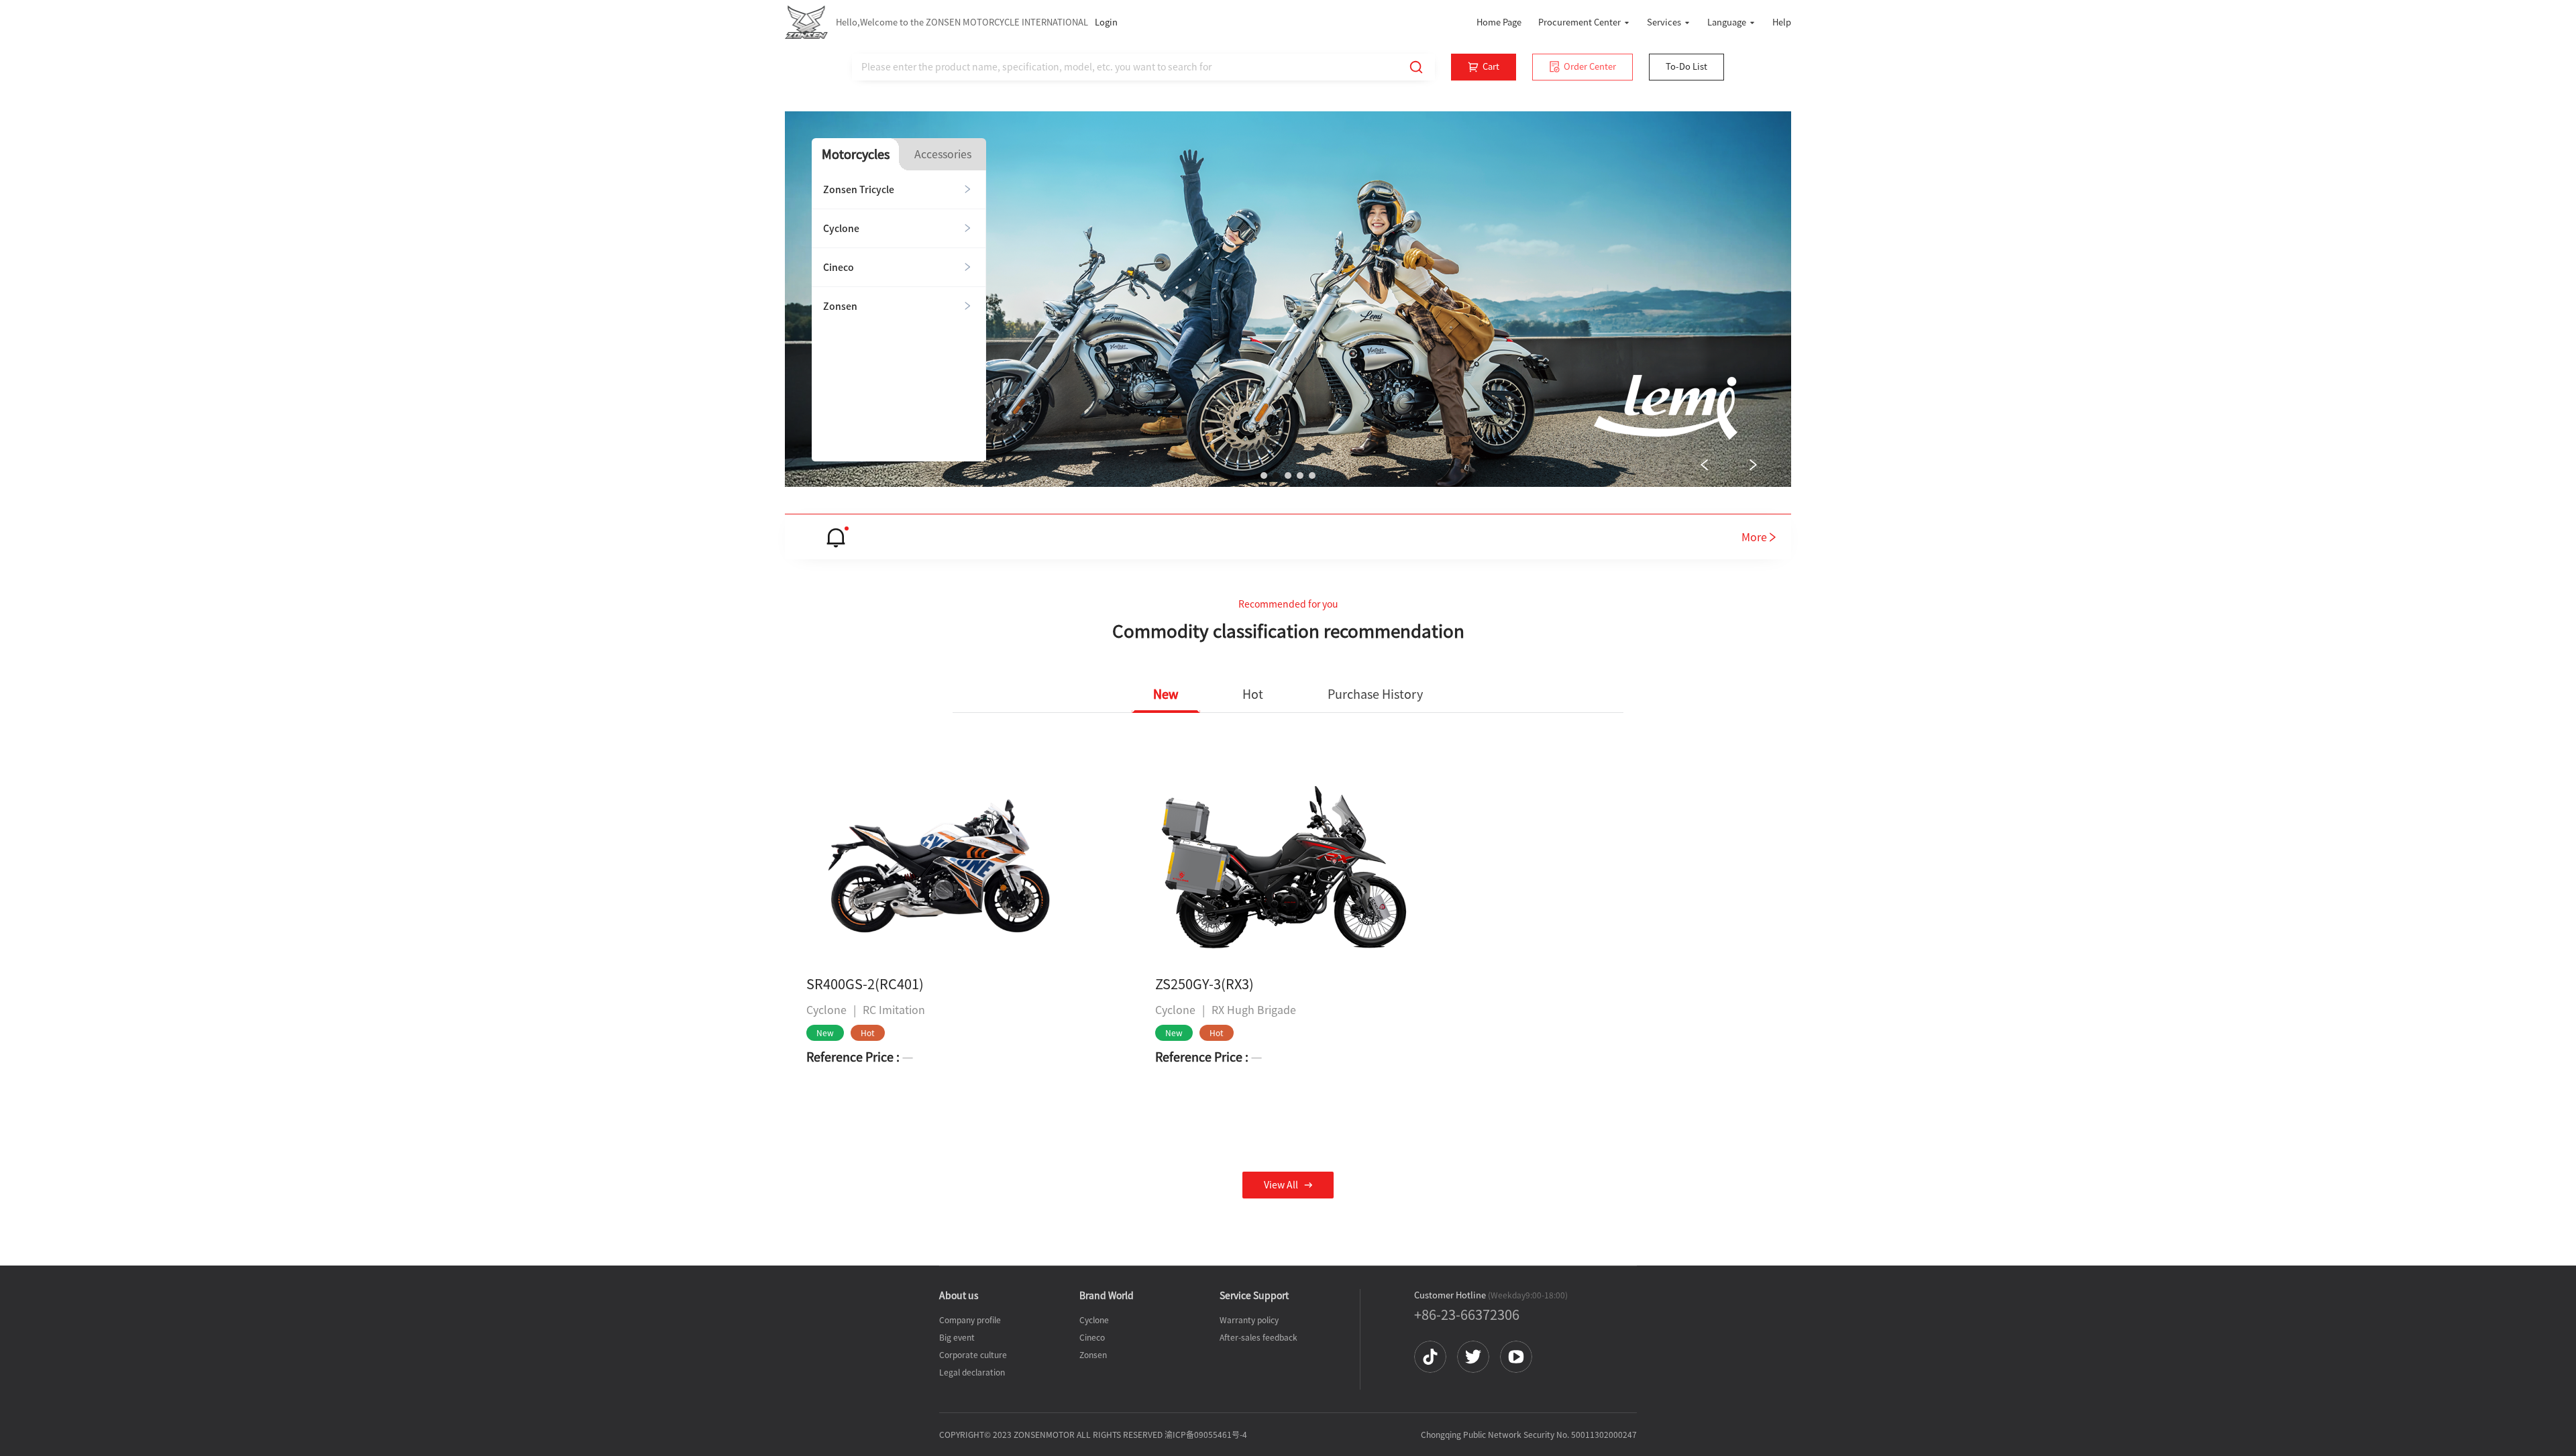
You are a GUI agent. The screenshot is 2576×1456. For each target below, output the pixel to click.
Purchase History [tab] (1375, 694)
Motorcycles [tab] (856, 155)
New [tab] (1166, 694)
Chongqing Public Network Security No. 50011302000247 (1529, 1435)
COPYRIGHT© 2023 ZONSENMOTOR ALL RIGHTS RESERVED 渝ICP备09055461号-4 (1093, 1435)
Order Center (1590, 67)
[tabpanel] (899, 316)
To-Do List (1686, 67)
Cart (1491, 67)
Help (1782, 22)
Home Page (1499, 22)
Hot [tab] (1253, 694)
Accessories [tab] (943, 154)
